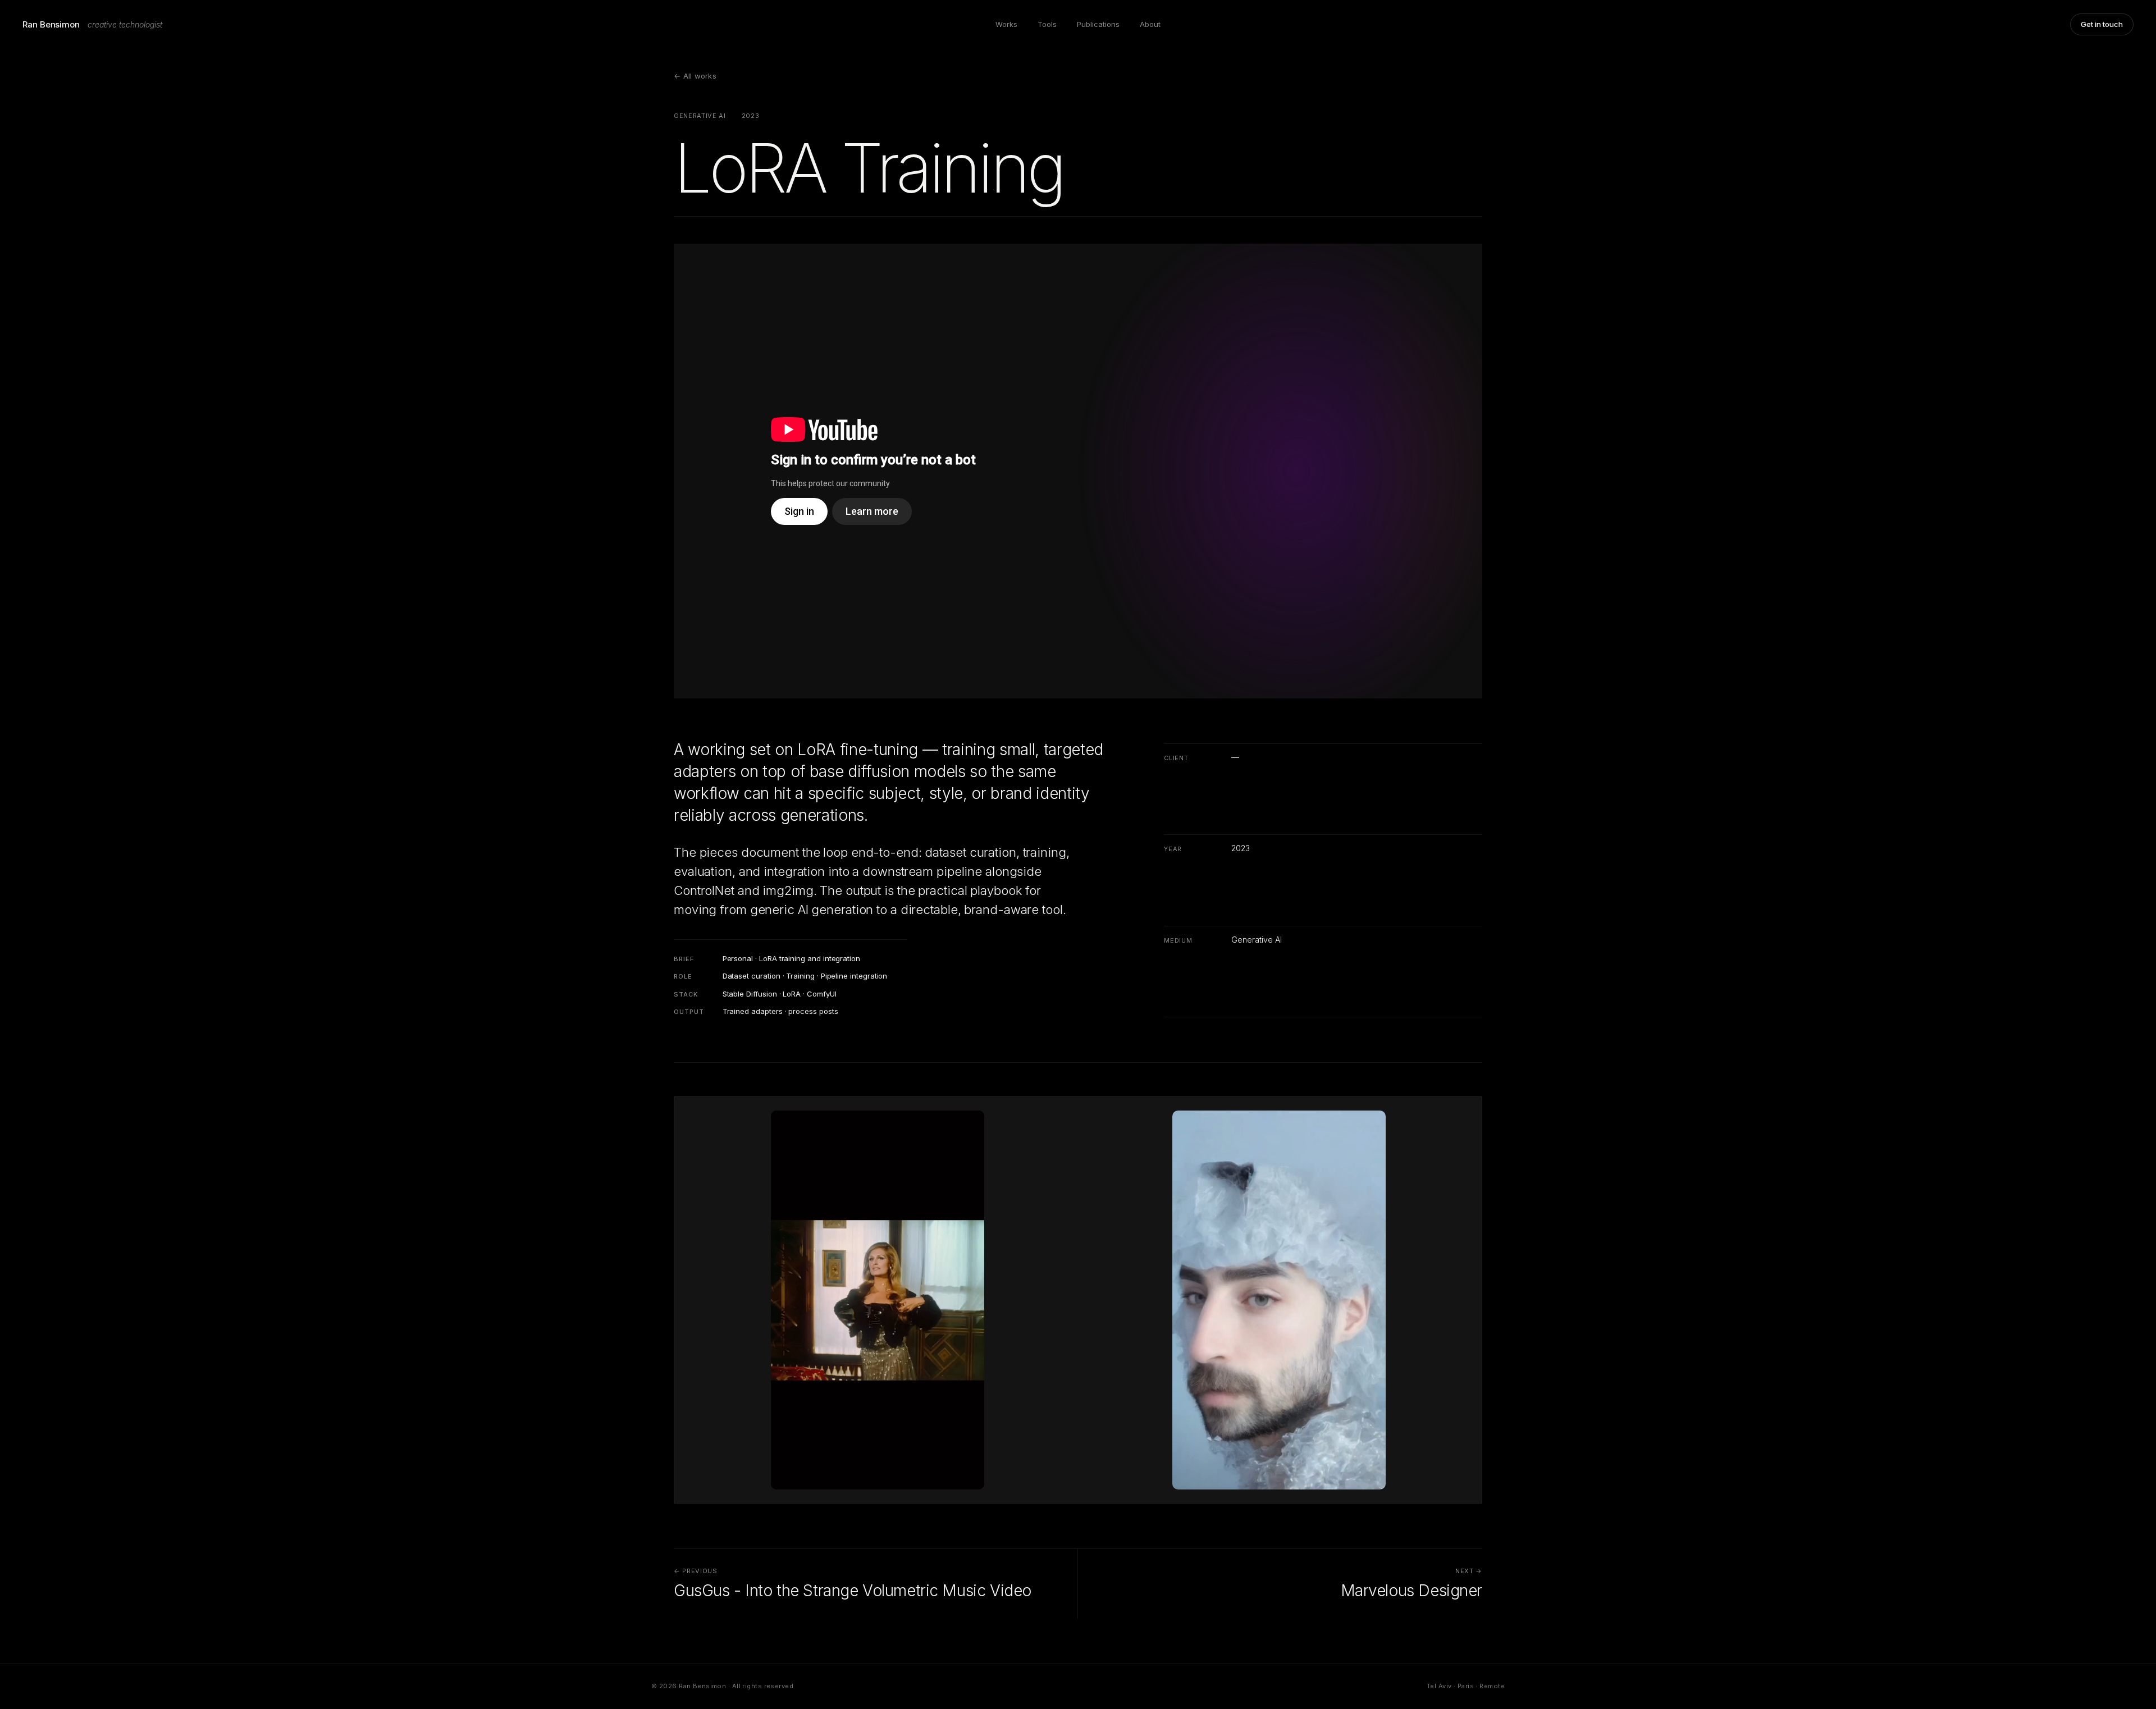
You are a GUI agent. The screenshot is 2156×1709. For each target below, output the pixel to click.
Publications (1098, 24)
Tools (1047, 24)
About (1150, 24)
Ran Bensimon (51, 24)
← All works (695, 76)
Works (1006, 24)
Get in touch (2102, 24)
